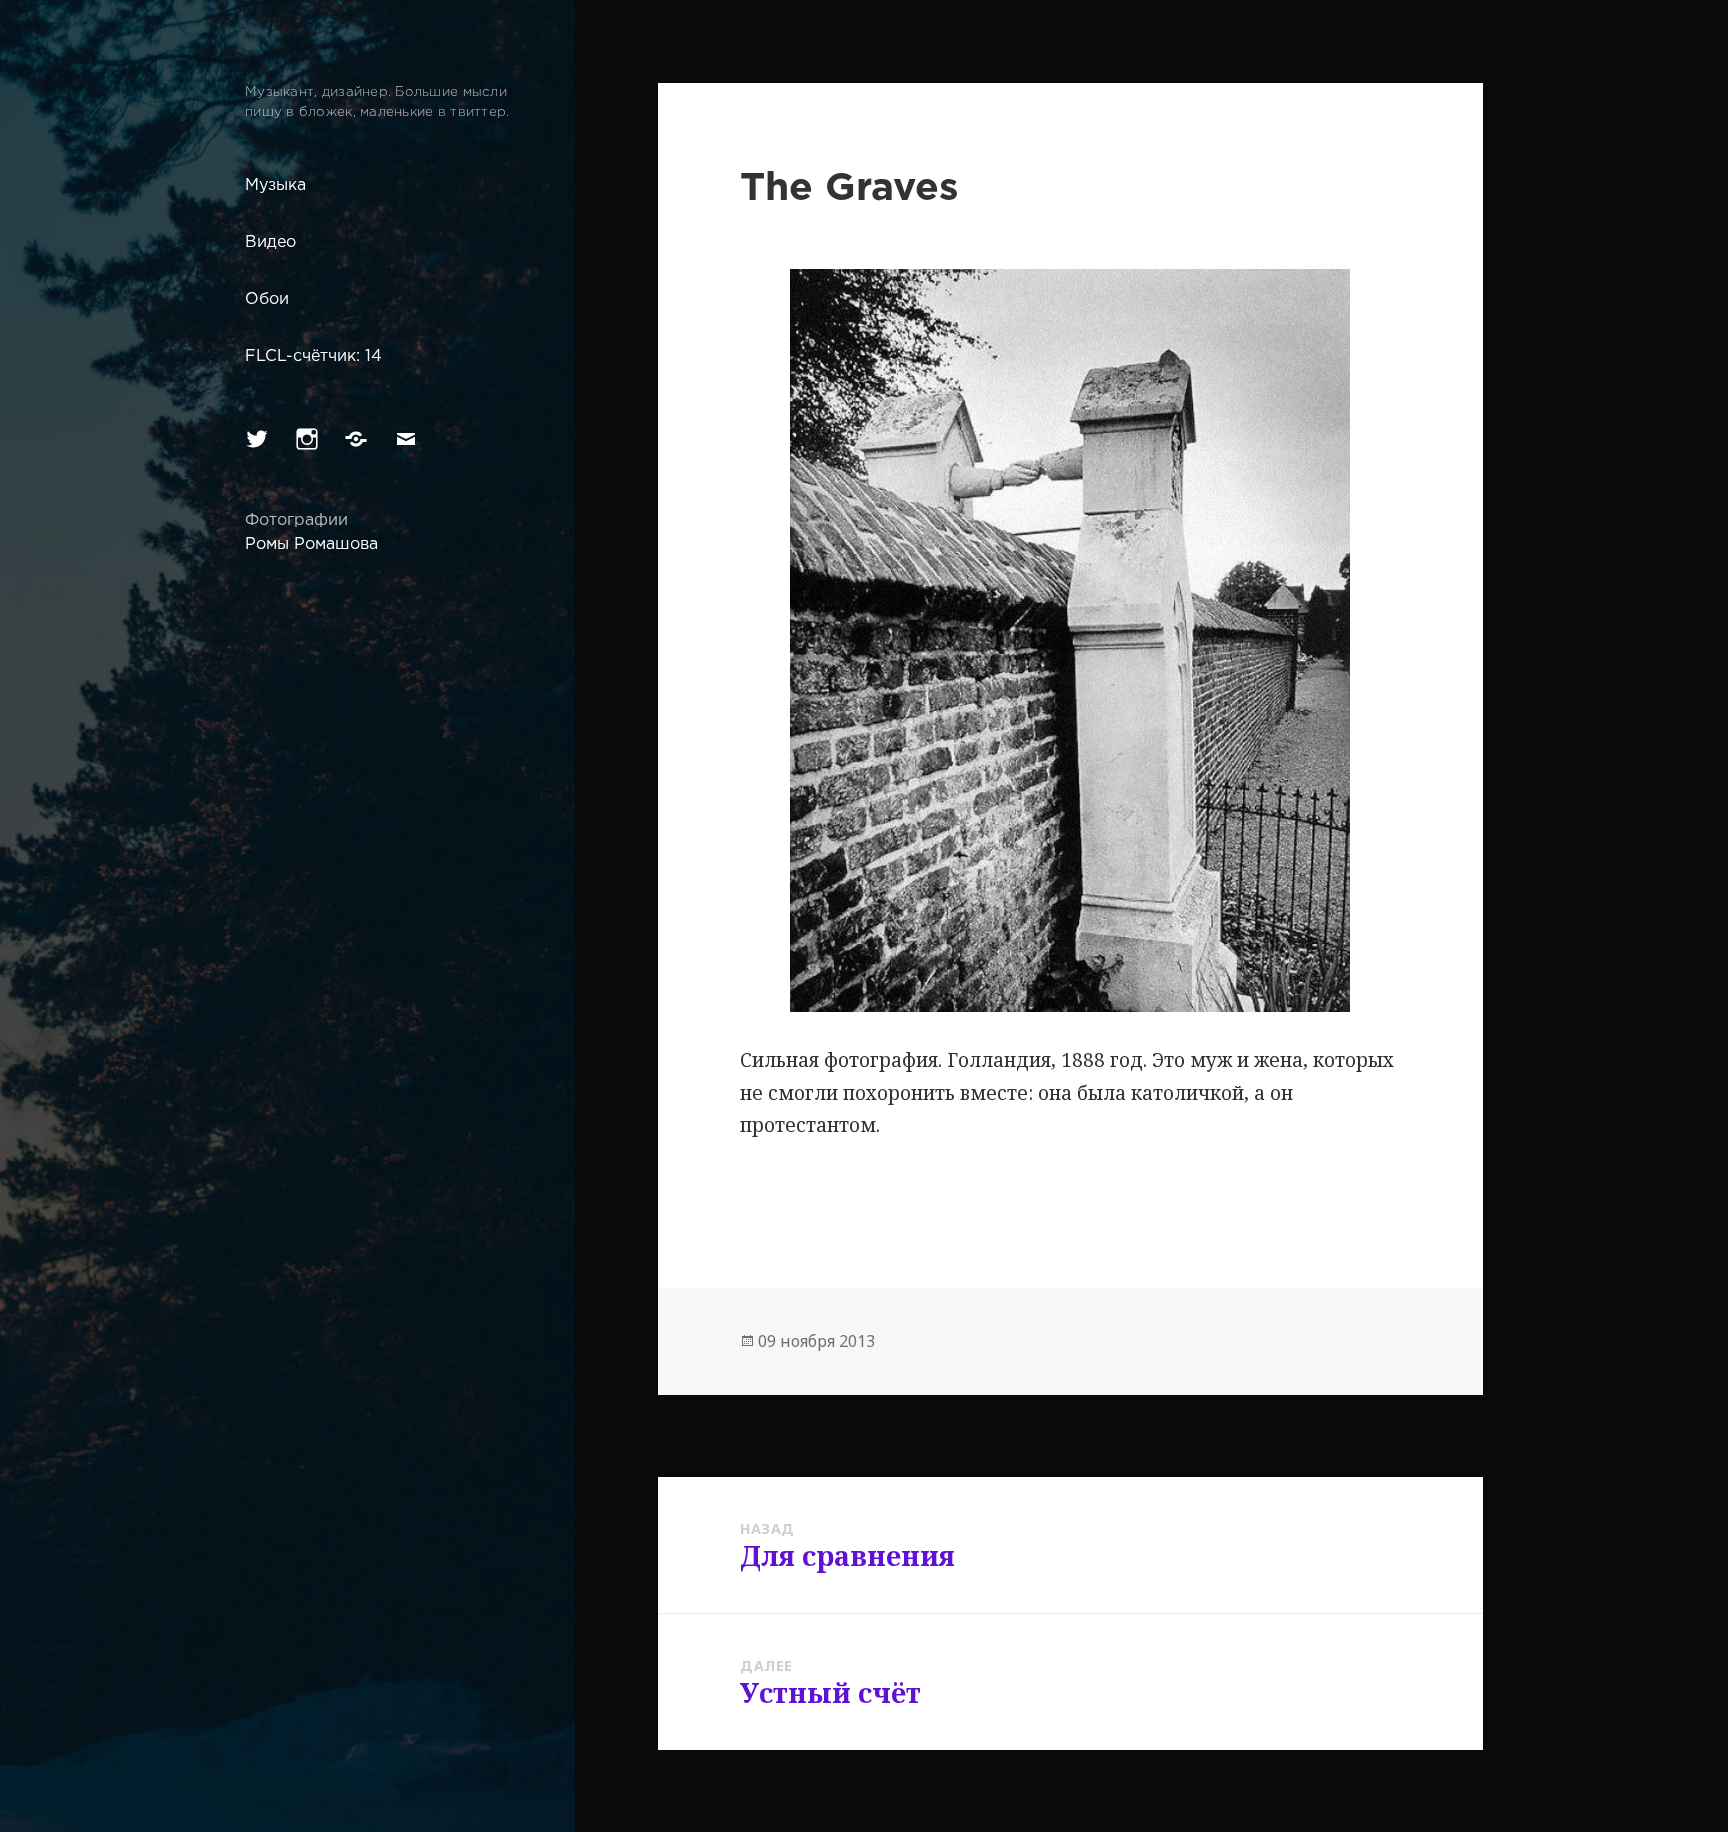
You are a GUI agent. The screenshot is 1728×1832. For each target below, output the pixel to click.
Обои (267, 299)
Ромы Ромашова (311, 544)
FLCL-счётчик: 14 (313, 356)
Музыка (275, 185)
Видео (270, 242)
